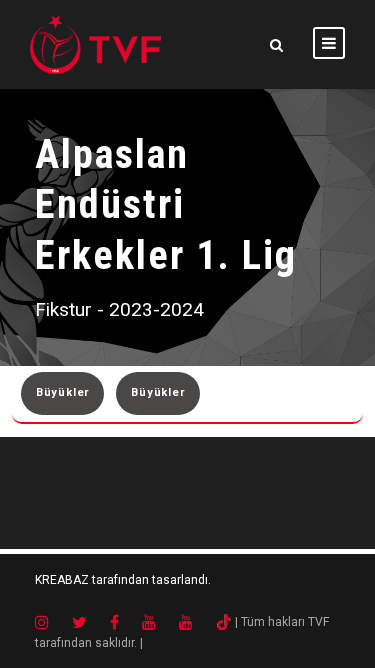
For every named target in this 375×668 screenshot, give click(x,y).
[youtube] (159, 622)
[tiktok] (224, 622)
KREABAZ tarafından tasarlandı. (123, 580)
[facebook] (124, 622)
